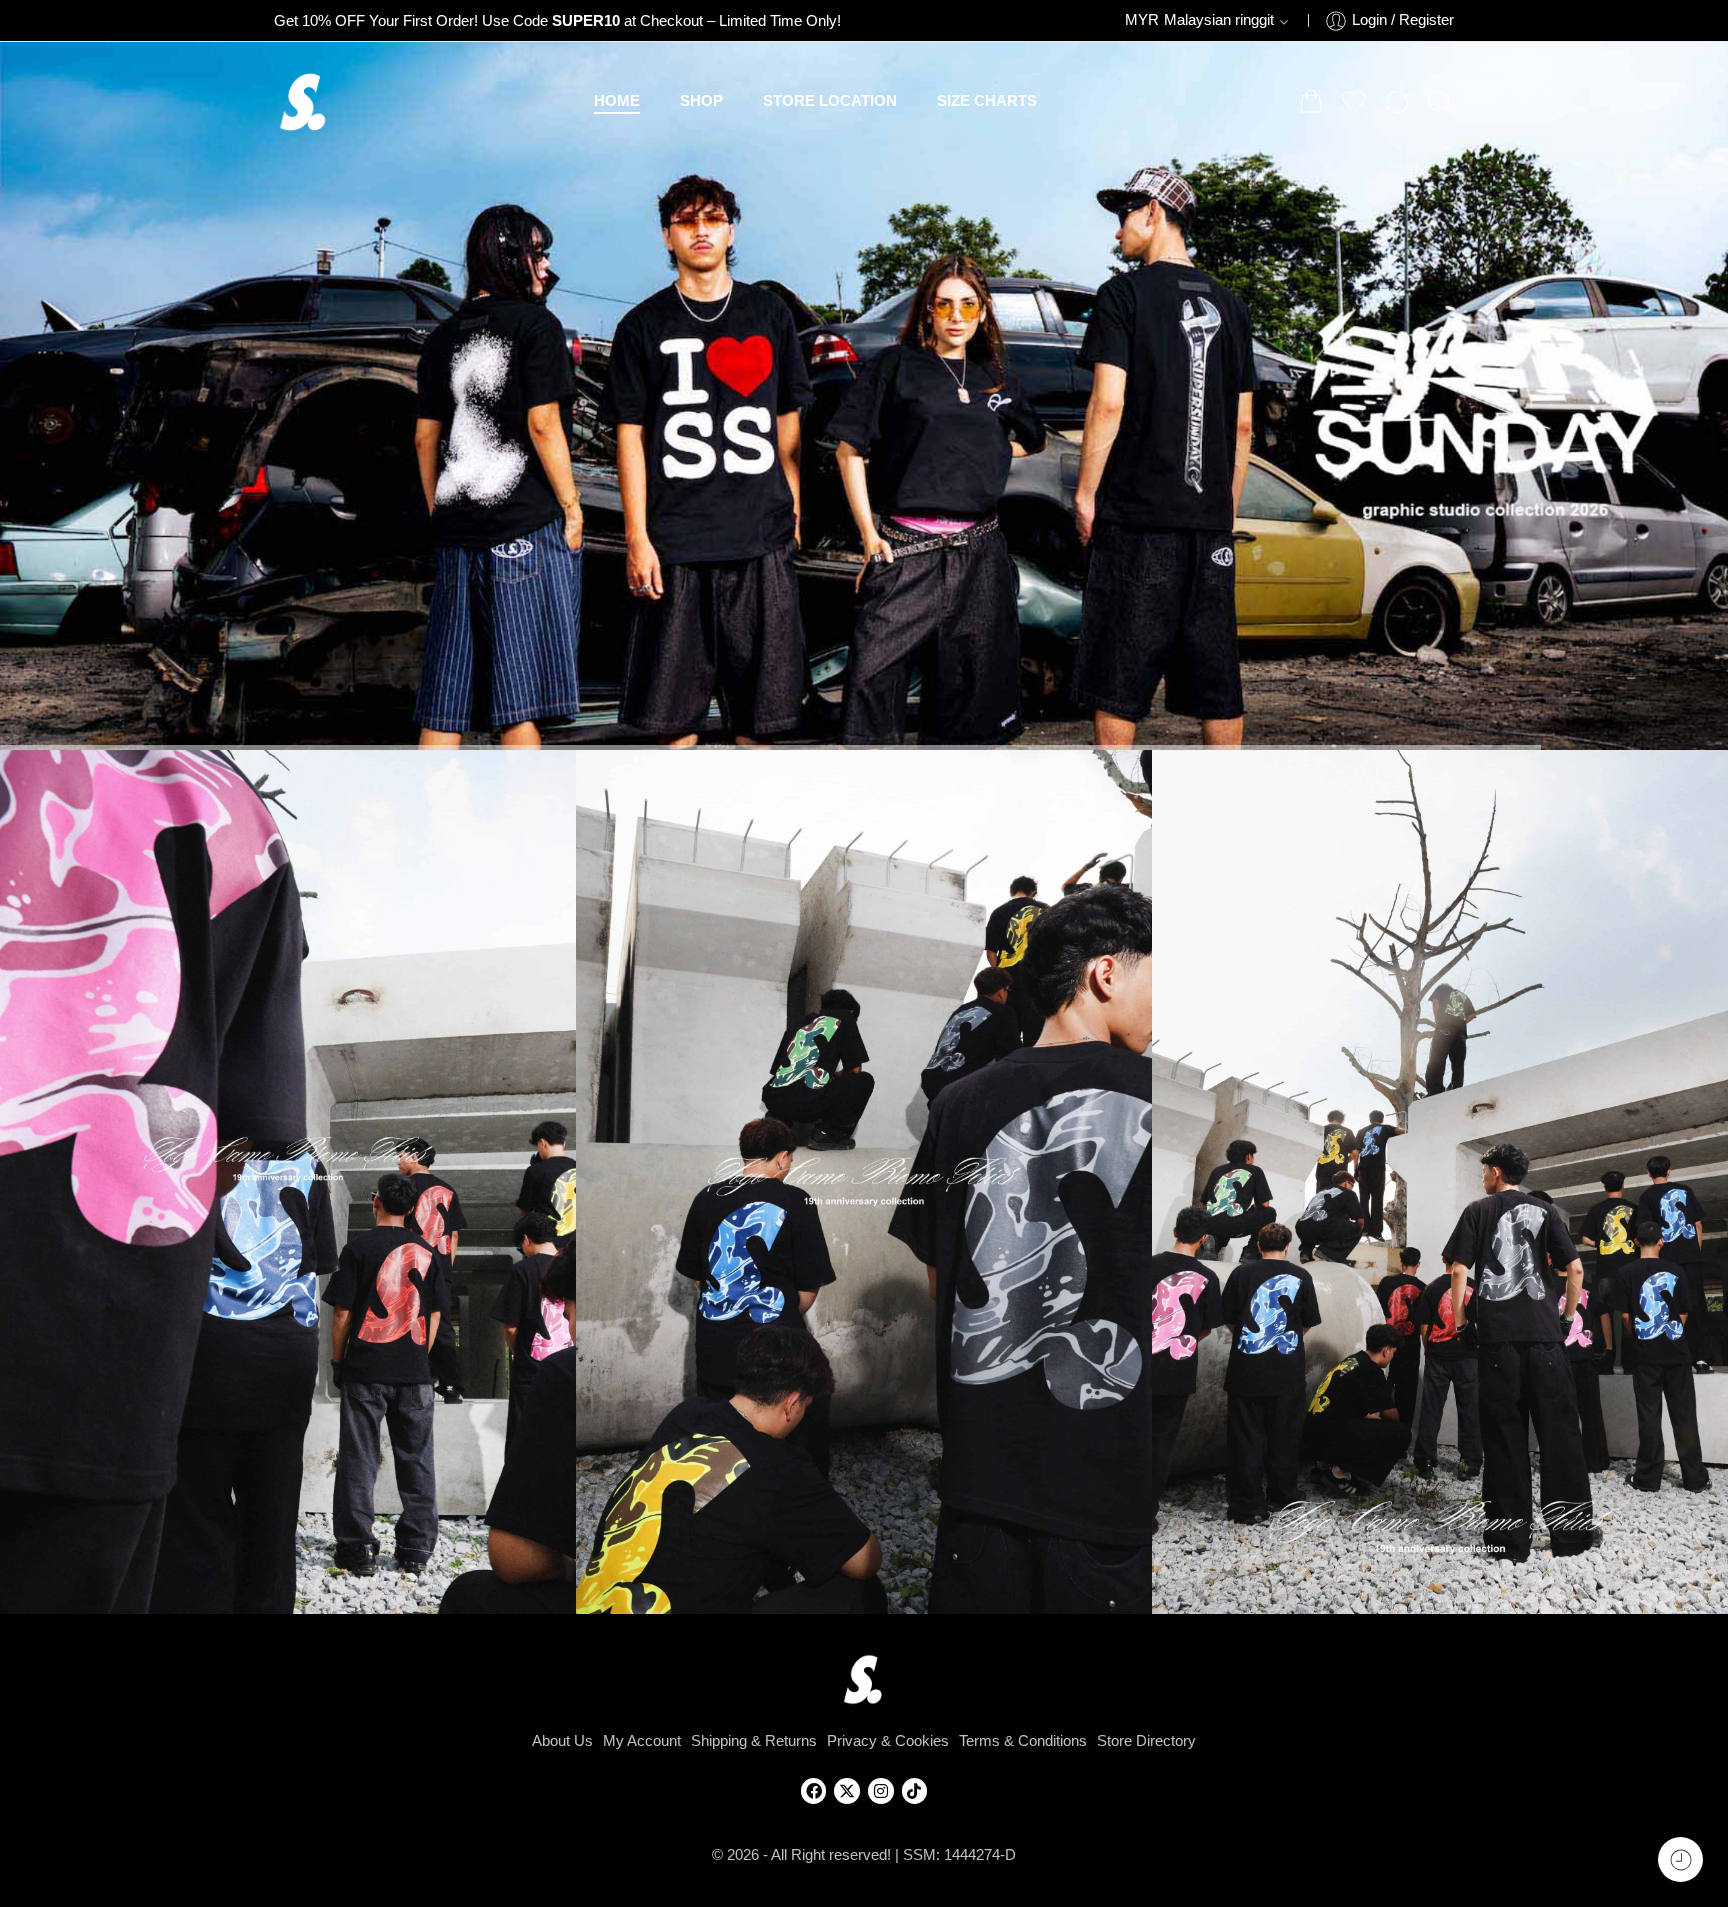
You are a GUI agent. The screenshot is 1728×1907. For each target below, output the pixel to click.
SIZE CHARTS (987, 101)
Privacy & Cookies (888, 1741)
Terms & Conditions (1023, 1741)
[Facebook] (814, 1791)
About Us (562, 1741)
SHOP (701, 101)
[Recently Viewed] (1680, 1859)
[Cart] (1311, 102)
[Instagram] (881, 1791)
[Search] (1440, 102)
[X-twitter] (847, 1791)
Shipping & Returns (754, 1741)
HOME (617, 101)
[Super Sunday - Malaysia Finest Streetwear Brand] (304, 102)
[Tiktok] (915, 1791)
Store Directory (1146, 1741)
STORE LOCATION (830, 101)
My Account (642, 1741)
